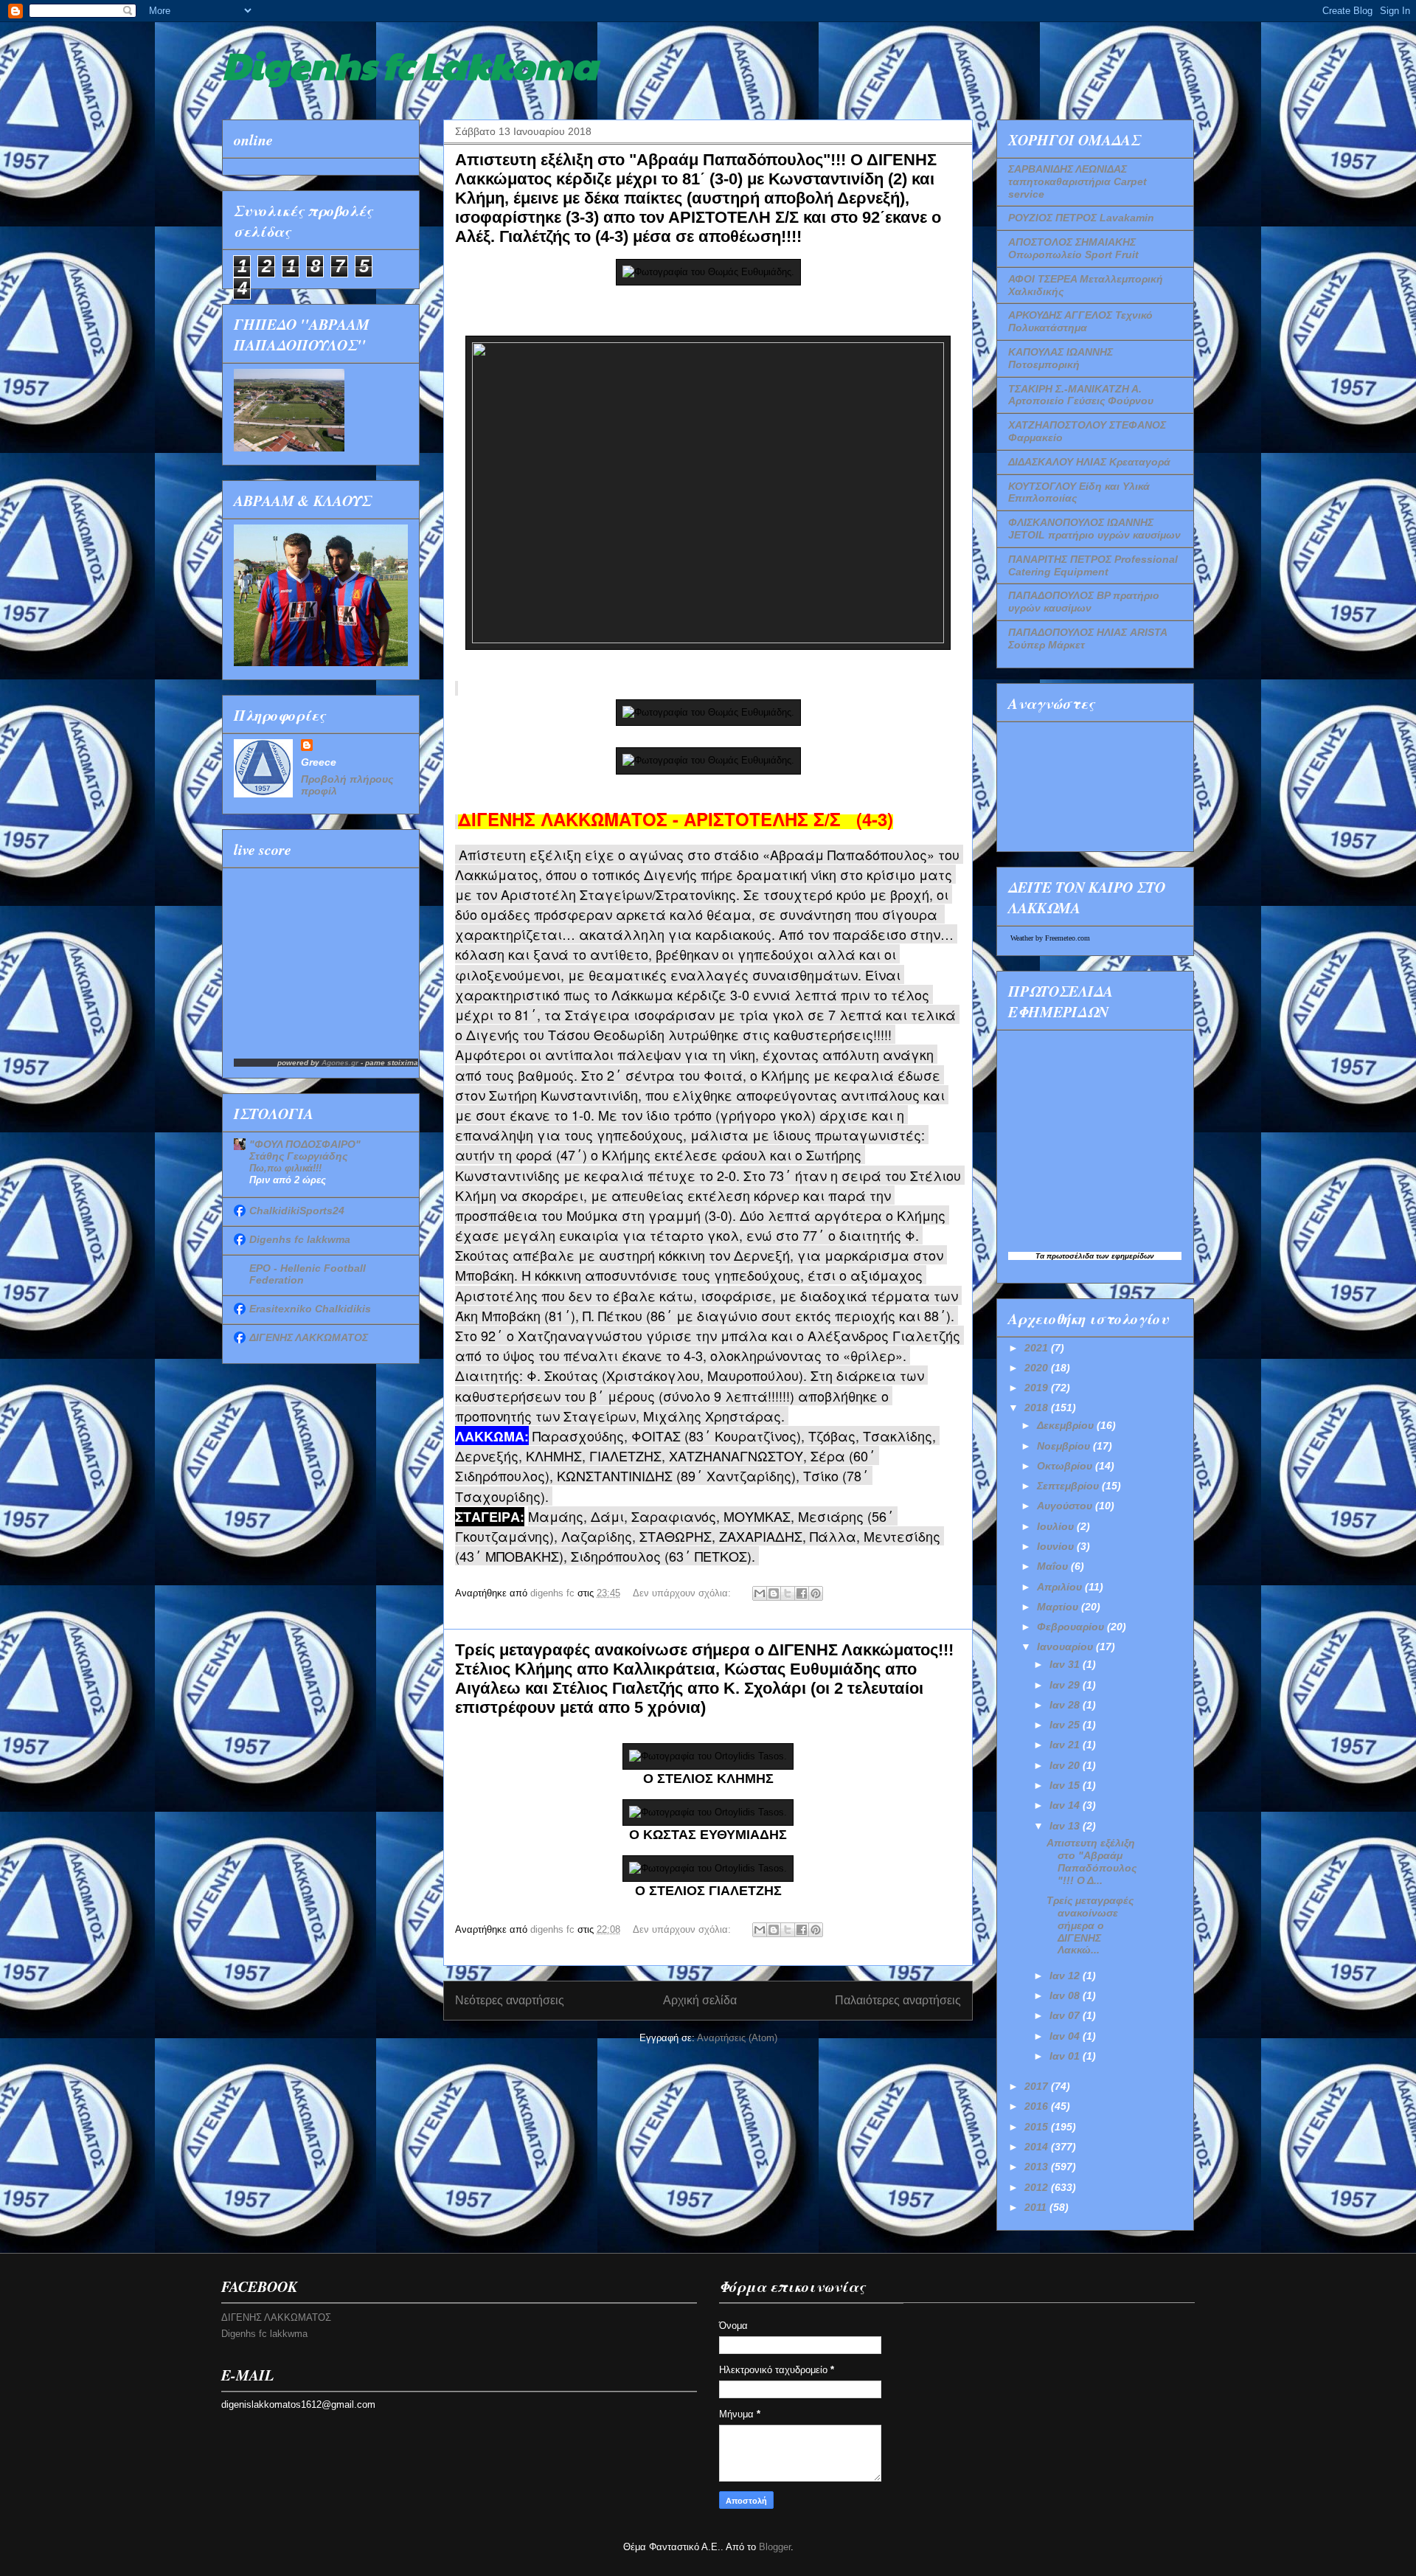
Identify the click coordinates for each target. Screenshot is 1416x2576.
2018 (1038, 1408)
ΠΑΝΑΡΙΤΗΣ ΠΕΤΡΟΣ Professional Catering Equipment (1093, 565)
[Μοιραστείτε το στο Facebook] (802, 1593)
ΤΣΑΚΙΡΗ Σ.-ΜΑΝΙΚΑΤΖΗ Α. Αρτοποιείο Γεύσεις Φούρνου (1081, 395)
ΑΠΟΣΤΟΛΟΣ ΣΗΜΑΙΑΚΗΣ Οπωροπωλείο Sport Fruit (1073, 248)
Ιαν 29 (1066, 1685)
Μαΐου (1054, 1566)
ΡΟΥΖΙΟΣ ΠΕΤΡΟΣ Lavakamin (1081, 218)
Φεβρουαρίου (1072, 1627)
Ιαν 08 (1066, 1995)
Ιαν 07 (1066, 2015)
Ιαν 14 (1066, 1805)
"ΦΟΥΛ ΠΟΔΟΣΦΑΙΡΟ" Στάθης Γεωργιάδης (305, 1150)
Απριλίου (1061, 1587)
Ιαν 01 (1066, 2056)
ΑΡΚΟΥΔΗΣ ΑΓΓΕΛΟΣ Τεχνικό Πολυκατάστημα (1080, 321)
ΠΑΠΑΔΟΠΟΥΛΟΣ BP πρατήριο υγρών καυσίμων (1084, 602)
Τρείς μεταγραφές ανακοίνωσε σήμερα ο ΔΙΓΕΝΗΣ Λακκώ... (1090, 1925)
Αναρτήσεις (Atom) (737, 2038)
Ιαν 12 (1066, 1976)
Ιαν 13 (1066, 1826)
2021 (1038, 1348)
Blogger (775, 2547)
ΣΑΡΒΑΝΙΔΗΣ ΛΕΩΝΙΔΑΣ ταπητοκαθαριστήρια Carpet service (1077, 181)
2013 (1038, 2167)
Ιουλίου (1057, 1526)
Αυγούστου (1066, 1506)
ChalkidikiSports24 (297, 1211)
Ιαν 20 (1066, 1765)
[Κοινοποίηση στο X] (788, 1593)
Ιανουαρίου (1066, 1647)
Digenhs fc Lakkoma (410, 64)
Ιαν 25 (1066, 1725)
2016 (1038, 2106)
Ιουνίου (1057, 1546)
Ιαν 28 (1066, 1705)
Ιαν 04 (1066, 2036)
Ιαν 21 (1066, 1745)
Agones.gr (340, 1063)
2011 (1037, 2207)
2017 (1038, 2086)
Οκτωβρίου (1066, 1466)
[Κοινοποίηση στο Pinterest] (816, 1593)
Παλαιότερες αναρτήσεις (898, 2000)
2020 (1038, 1368)
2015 (1038, 2127)
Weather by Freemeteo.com (1050, 938)
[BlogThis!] (774, 1593)
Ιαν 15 (1066, 1785)
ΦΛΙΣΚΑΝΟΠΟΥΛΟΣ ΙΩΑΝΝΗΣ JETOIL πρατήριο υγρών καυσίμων (1094, 529)
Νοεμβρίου (1065, 1446)
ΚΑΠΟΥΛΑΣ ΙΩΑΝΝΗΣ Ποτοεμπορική (1061, 358)
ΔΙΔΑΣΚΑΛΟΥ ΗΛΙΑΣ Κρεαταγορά (1089, 462)
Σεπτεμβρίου (1069, 1486)
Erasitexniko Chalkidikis (310, 1309)
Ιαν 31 (1066, 1664)
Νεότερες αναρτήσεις (510, 2000)
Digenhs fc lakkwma (300, 1239)
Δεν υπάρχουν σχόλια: (683, 1593)
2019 (1038, 1388)
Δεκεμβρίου (1067, 1425)
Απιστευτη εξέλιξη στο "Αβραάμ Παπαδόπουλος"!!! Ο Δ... (1091, 1861)
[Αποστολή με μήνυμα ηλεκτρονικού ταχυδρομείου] (760, 1593)
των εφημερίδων (1124, 1256)
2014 (1038, 2147)
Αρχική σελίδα (700, 2000)
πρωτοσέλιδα (1070, 1256)
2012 (1038, 2187)
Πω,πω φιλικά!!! (285, 1168)
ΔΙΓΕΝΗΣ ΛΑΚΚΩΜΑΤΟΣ (309, 1337)
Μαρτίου (1059, 1607)
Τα (1041, 1256)
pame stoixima (392, 1063)
